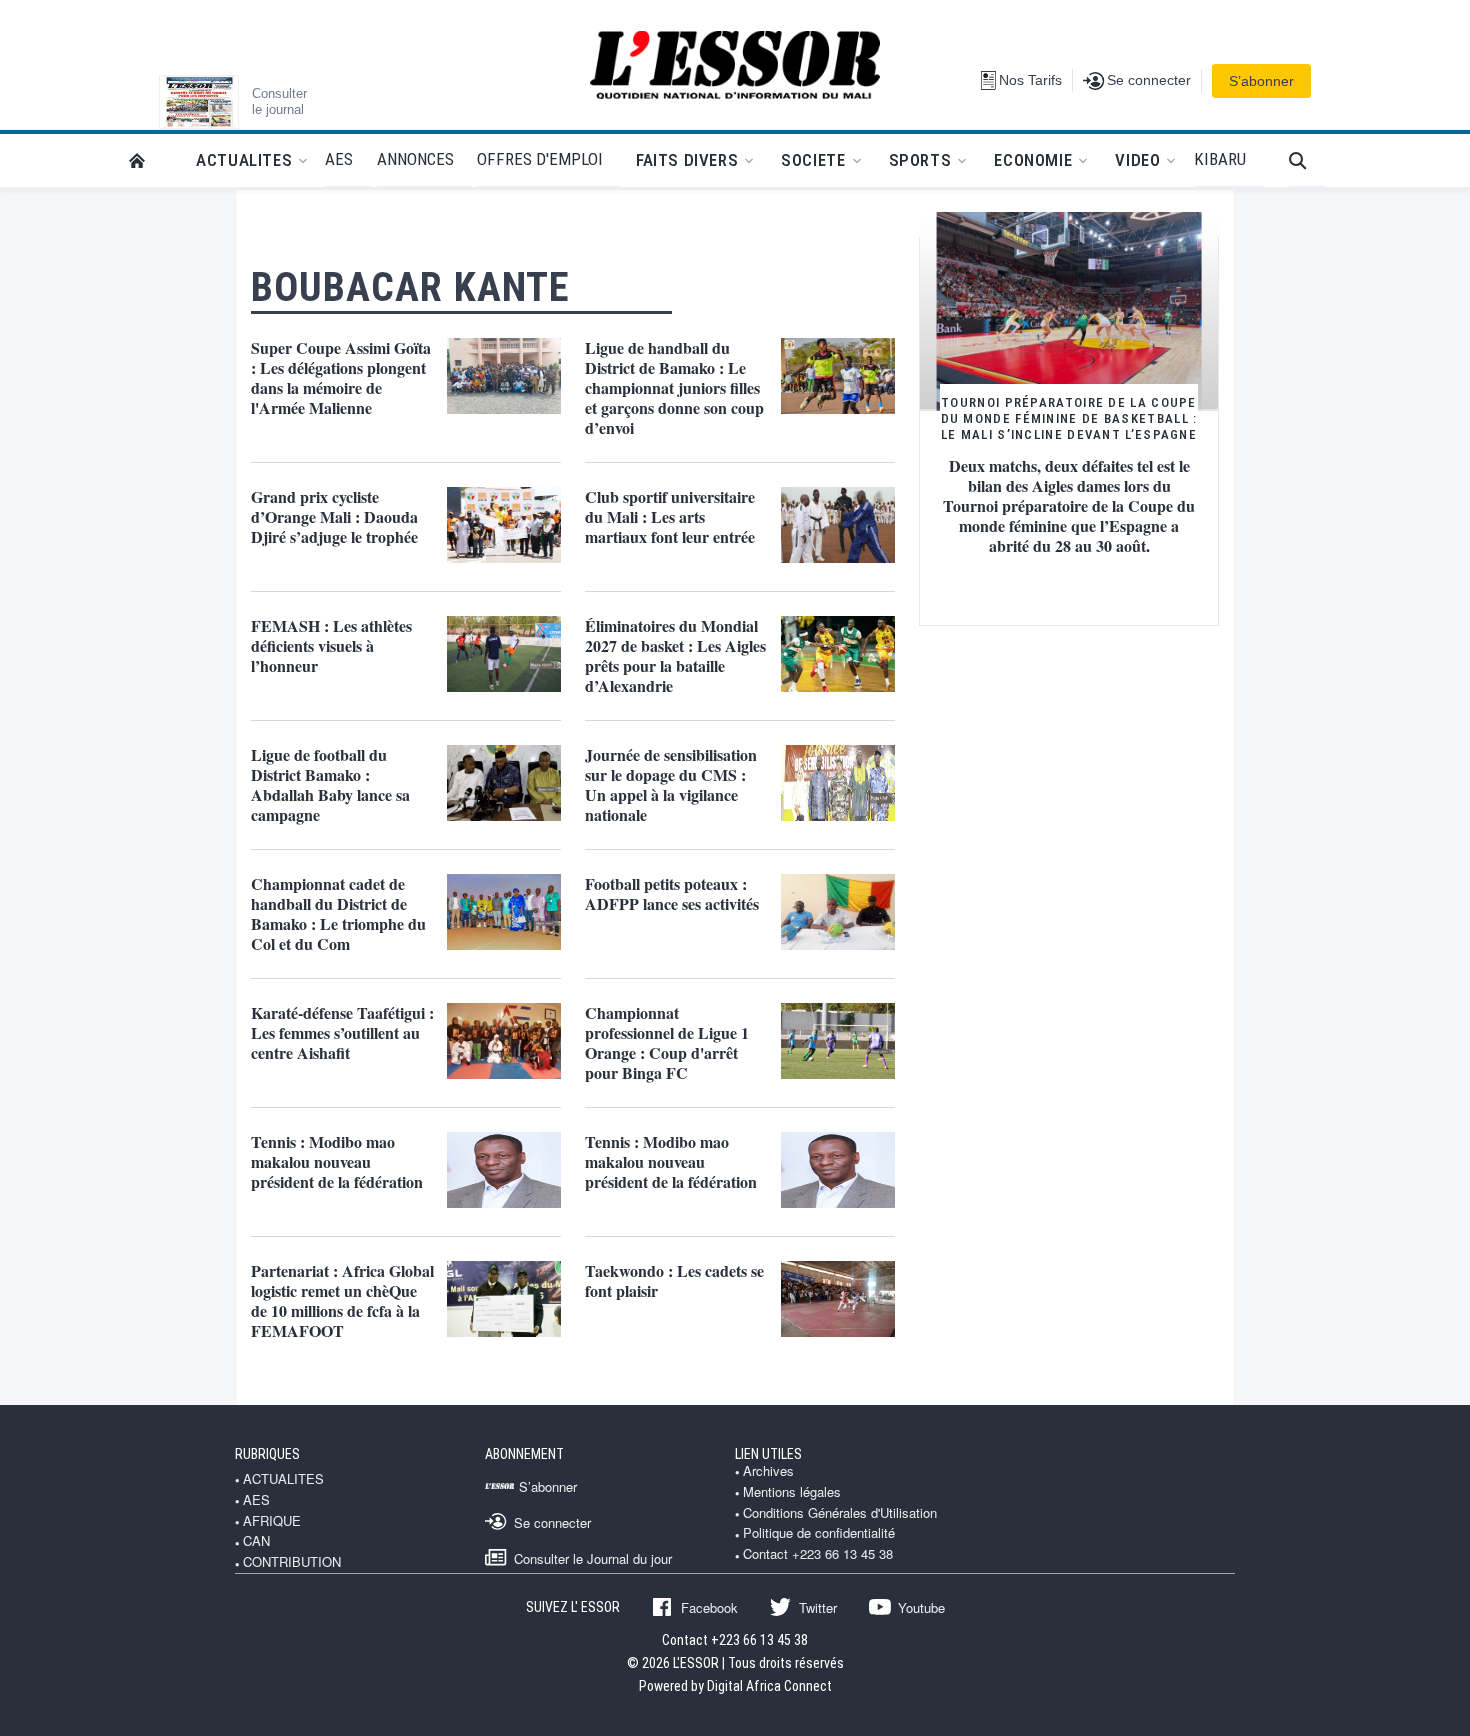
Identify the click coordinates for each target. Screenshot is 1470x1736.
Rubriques (267, 1454)
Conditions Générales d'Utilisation (840, 1513)
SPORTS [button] (920, 160)
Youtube (921, 1607)
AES (256, 1500)
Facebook (709, 1607)
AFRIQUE (272, 1521)
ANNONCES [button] (415, 159)
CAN (256, 1541)
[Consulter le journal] (199, 102)
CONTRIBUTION (292, 1562)
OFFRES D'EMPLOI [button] (540, 159)
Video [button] (1137, 160)
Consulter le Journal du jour (593, 1558)
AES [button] (339, 159)
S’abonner (1261, 81)
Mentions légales (792, 1492)
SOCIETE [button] (813, 160)
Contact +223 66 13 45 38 (818, 1554)
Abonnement (524, 1454)
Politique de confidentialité (819, 1533)
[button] (1306, 160)
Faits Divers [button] (687, 160)
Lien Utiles (768, 1454)
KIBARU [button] (1220, 159)
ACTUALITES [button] (244, 160)
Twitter (818, 1607)
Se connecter (552, 1522)
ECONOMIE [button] (1033, 160)
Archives (768, 1471)
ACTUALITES (283, 1479)
